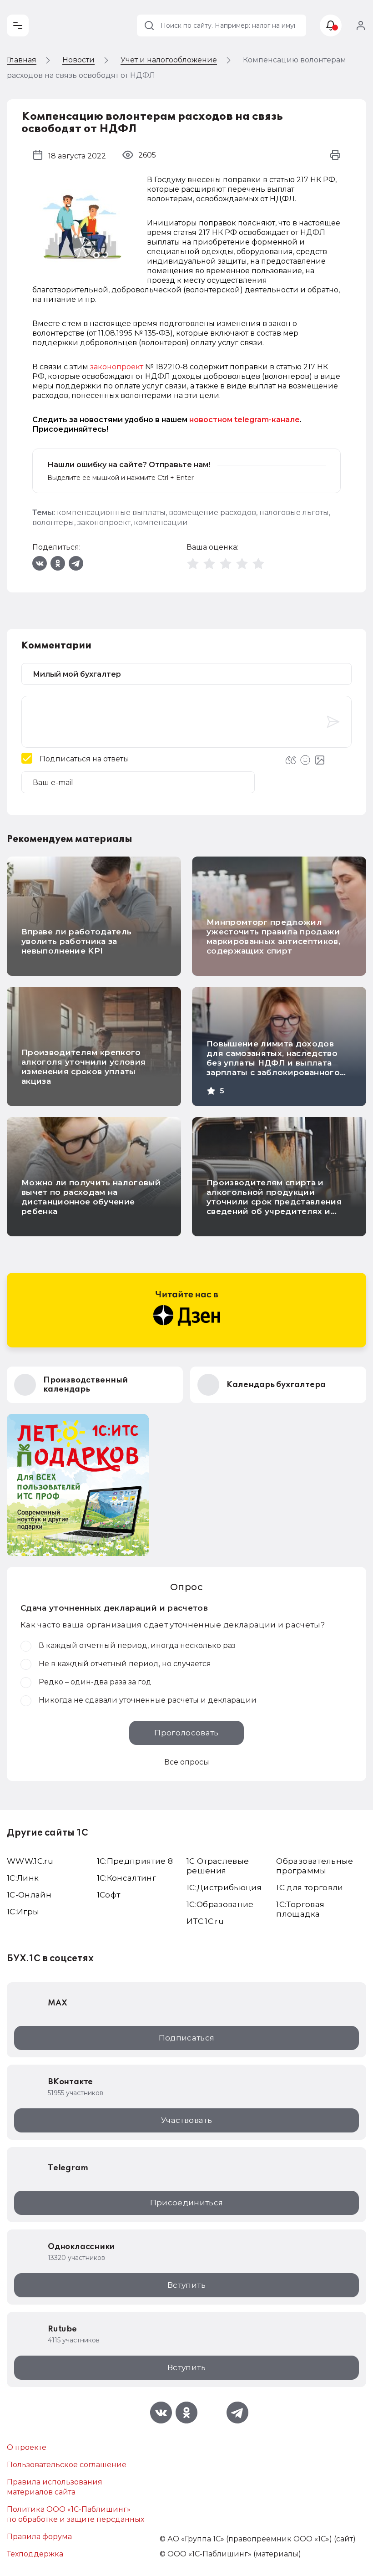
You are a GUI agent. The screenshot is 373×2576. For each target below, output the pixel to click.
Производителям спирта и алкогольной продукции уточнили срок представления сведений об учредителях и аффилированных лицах (274, 1202)
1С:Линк (23, 1878)
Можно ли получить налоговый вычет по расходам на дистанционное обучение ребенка (91, 1197)
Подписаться (187, 2038)
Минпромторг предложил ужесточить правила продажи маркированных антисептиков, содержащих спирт (273, 936)
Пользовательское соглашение (67, 2465)
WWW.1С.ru (30, 1861)
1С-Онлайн (29, 1895)
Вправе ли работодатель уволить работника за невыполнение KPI (76, 941)
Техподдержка (35, 2554)
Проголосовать (186, 1733)
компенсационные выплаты (111, 513)
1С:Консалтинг (126, 1878)
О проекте (27, 2447)
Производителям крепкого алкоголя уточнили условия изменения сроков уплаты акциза (84, 1067)
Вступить (186, 2285)
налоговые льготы (294, 513)
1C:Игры (23, 1912)
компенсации (161, 523)
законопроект (117, 367)
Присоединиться (187, 2203)
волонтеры (53, 523)
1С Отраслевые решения (218, 1866)
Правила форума (39, 2537)
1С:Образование (220, 1904)
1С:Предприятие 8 (135, 1861)
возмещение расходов (212, 513)
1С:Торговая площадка (300, 1909)
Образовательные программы (315, 1866)
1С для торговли (310, 1887)
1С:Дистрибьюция (224, 1887)
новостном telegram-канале (244, 420)
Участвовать (186, 2120)
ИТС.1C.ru (205, 1921)
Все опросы (187, 1762)
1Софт (109, 1895)
